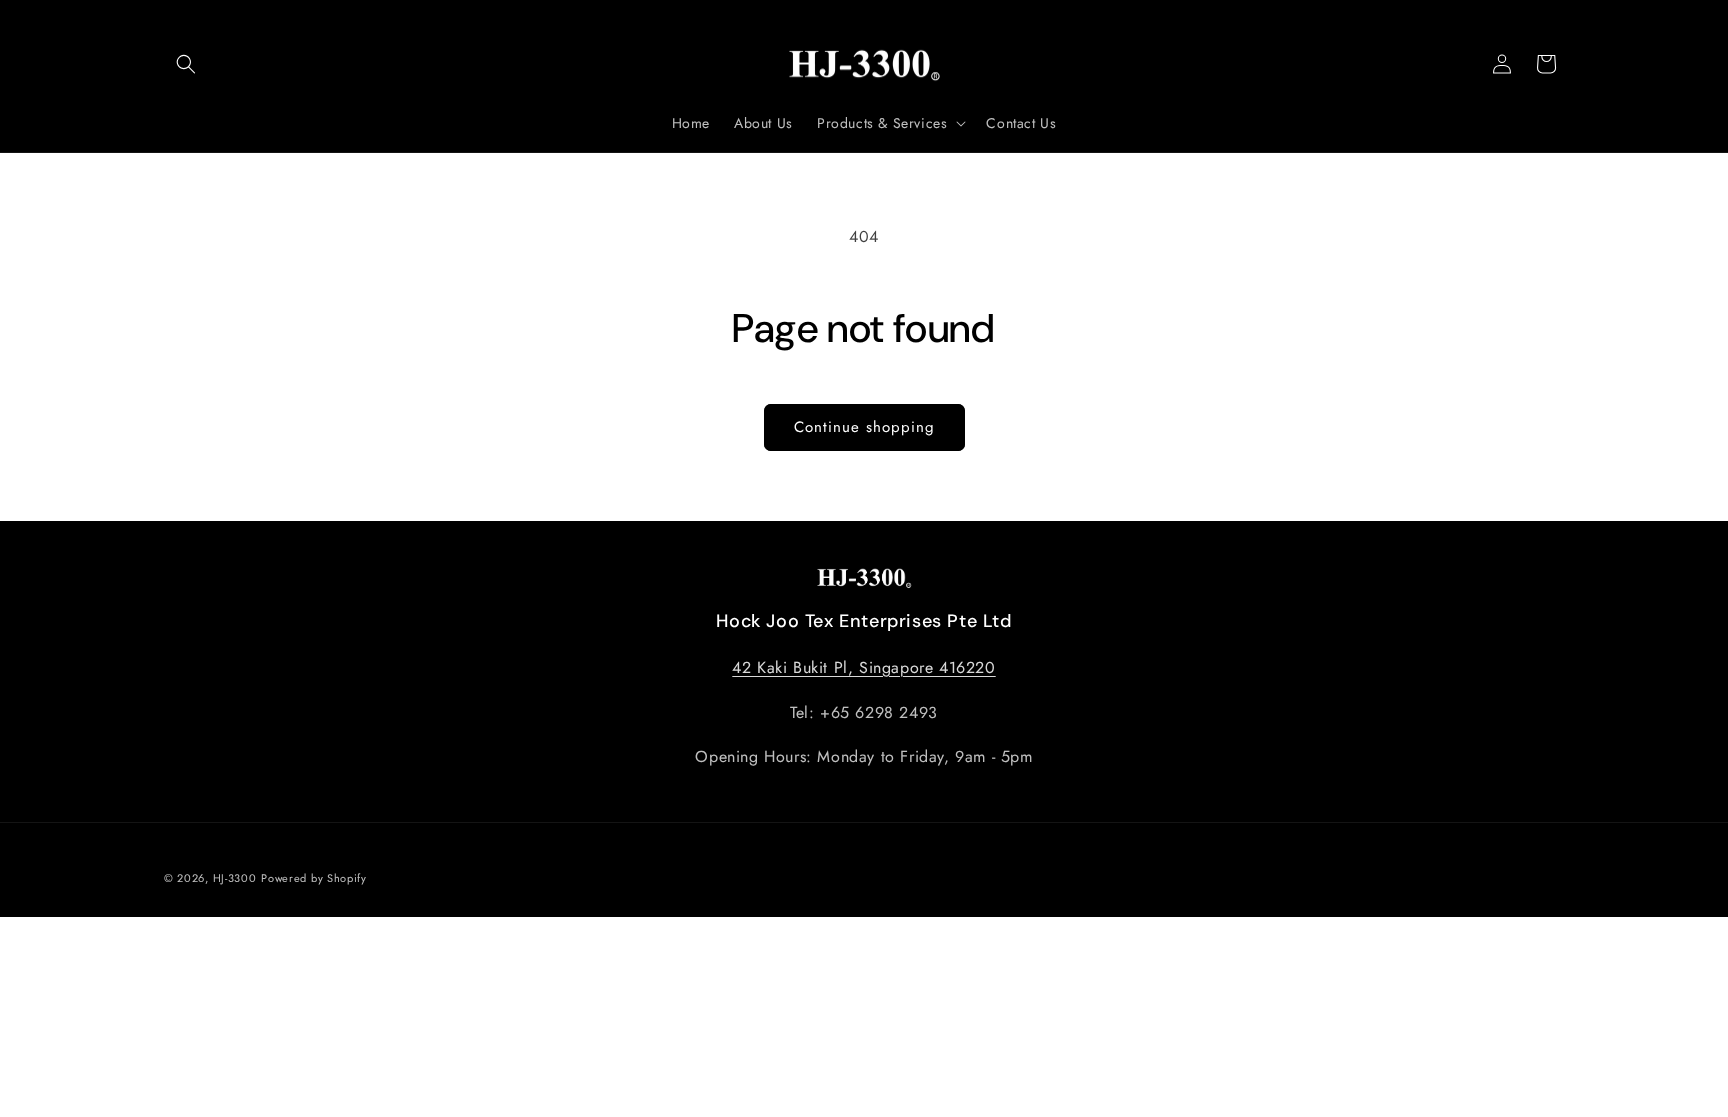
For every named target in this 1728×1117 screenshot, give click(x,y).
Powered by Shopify (314, 878)
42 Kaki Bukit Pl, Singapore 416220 (863, 667)
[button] (186, 64)
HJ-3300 (235, 878)
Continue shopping (864, 427)
